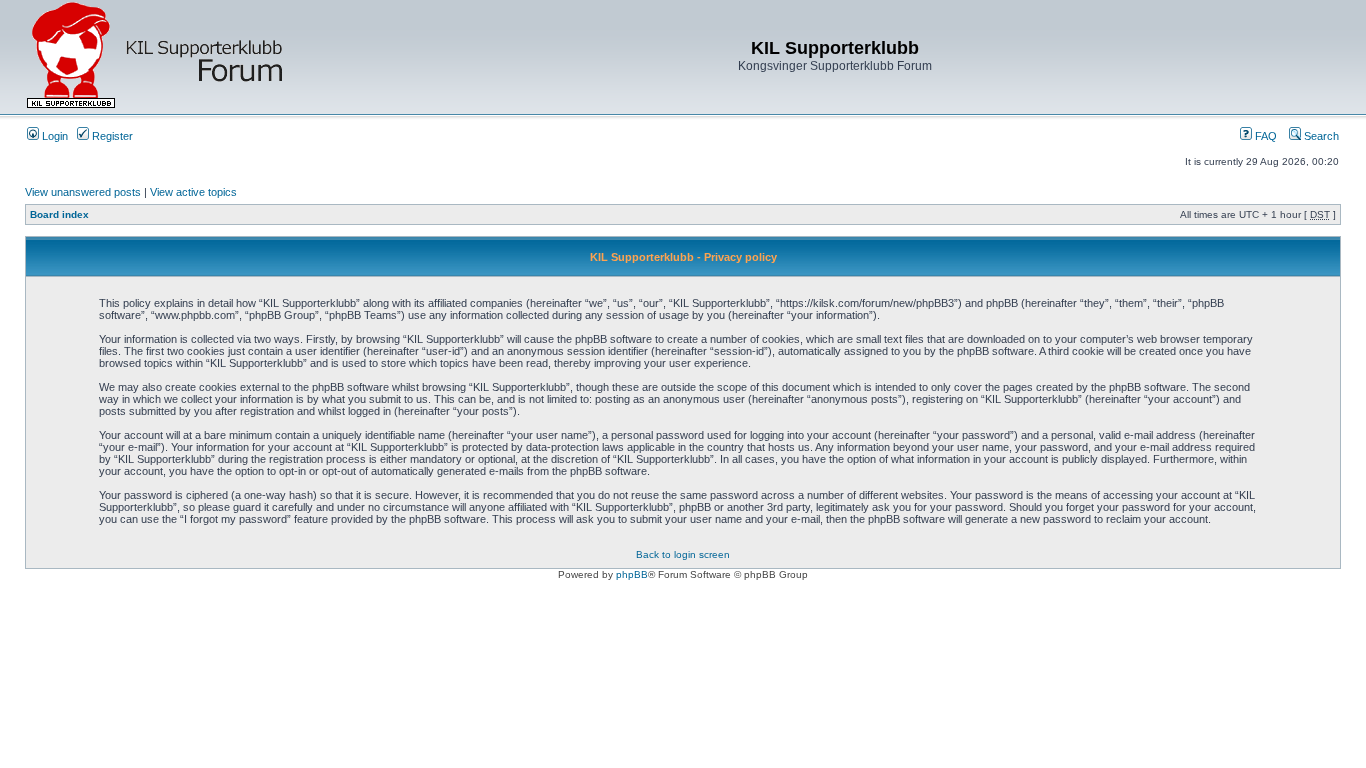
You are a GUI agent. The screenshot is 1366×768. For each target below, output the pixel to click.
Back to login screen (683, 554)
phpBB (632, 574)
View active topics (193, 192)
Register (111, 136)
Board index (59, 214)
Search (1320, 136)
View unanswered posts (83, 192)
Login (53, 136)
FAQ (1264, 136)
